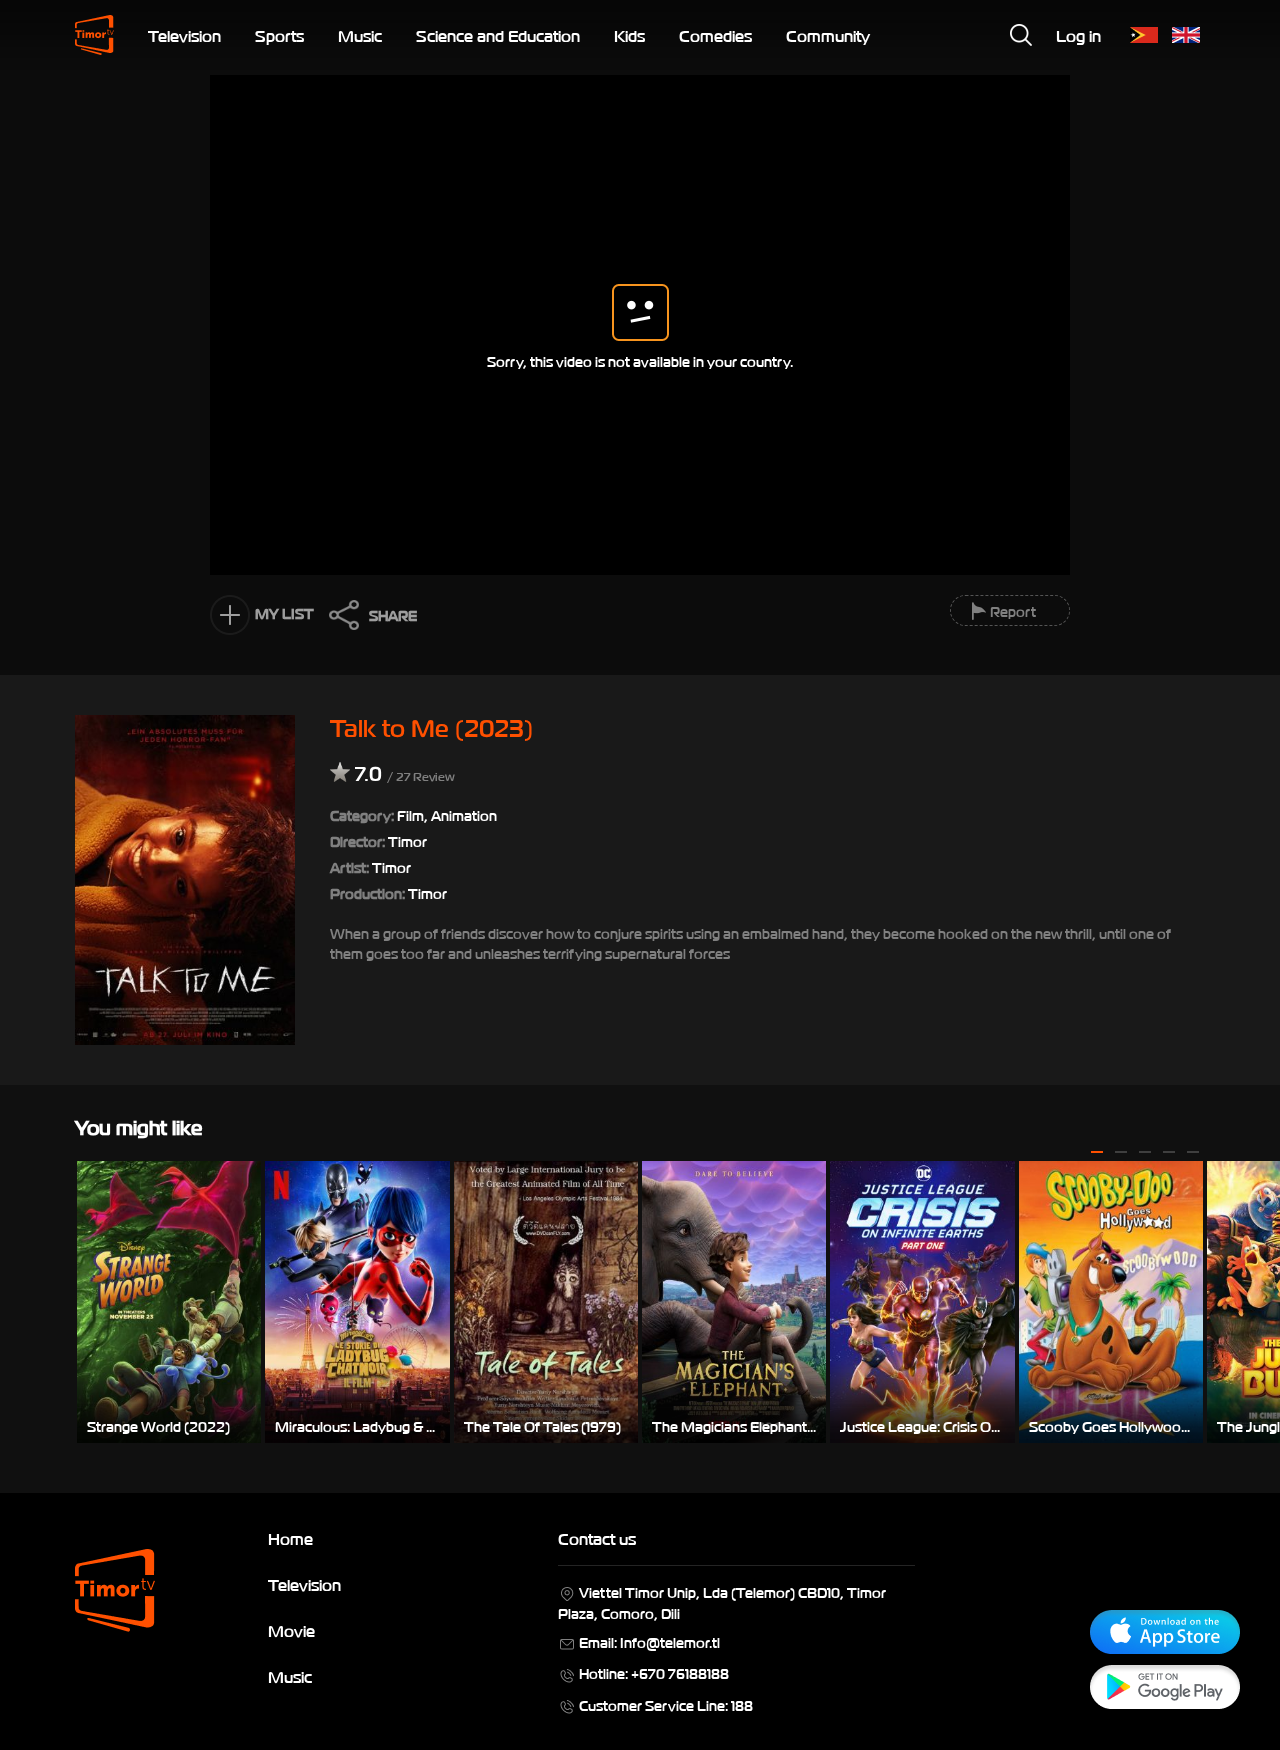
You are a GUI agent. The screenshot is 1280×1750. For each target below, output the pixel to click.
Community (828, 35)
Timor (391, 866)
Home (290, 1538)
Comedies (715, 35)
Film (410, 814)
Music (360, 35)
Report (1013, 610)
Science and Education (498, 35)
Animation (464, 814)
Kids (629, 35)
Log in (1078, 35)
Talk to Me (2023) (431, 726)
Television (184, 35)
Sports (279, 35)
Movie (291, 1630)
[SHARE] (339, 620)
